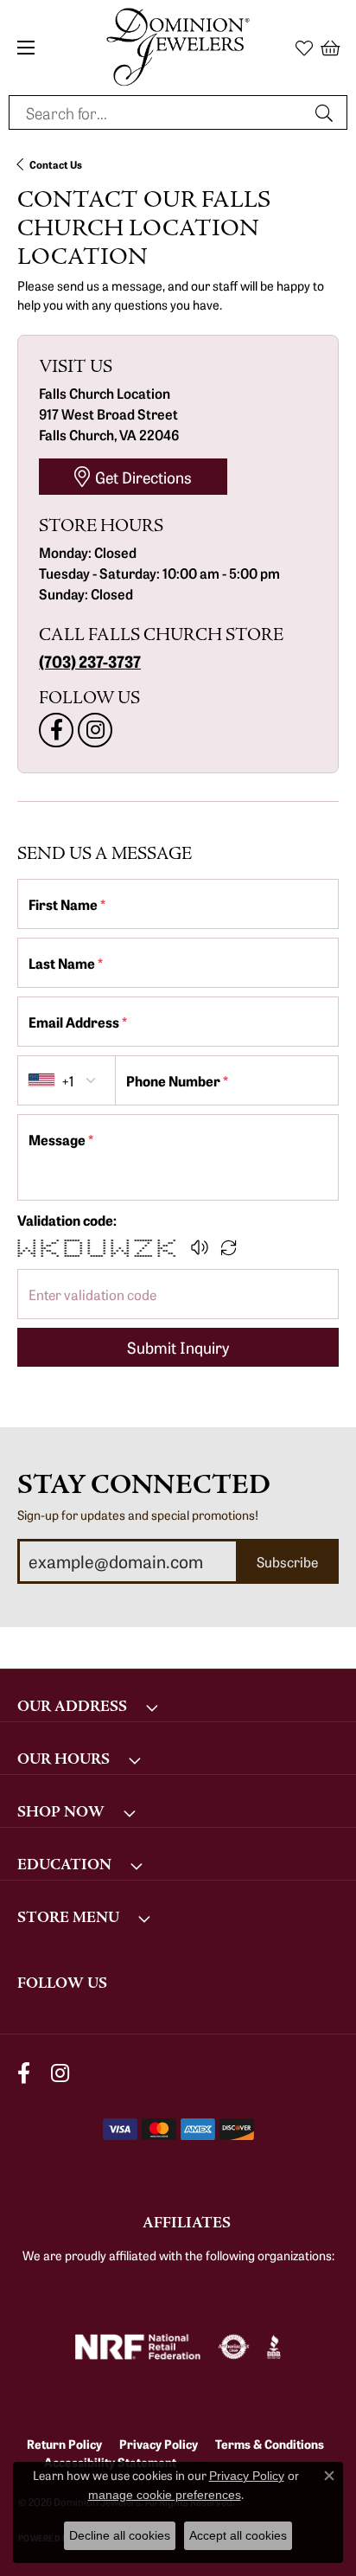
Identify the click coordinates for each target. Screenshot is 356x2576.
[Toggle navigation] (26, 48)
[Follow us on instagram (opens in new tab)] (95, 730)
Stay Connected (144, 1485)
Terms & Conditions (270, 2444)
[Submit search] (327, 112)
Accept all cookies (238, 2535)
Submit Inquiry (178, 1347)
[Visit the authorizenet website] (234, 2347)
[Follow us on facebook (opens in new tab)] (56, 730)
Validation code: (67, 1220)
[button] (304, 48)
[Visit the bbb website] (274, 2347)
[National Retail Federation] (138, 2347)
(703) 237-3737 (90, 661)
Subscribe (287, 1561)
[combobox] (158, 112)
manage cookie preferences (165, 2495)
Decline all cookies (120, 2535)
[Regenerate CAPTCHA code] (229, 1247)
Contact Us (56, 164)
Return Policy (64, 2444)
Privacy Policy (159, 2444)
